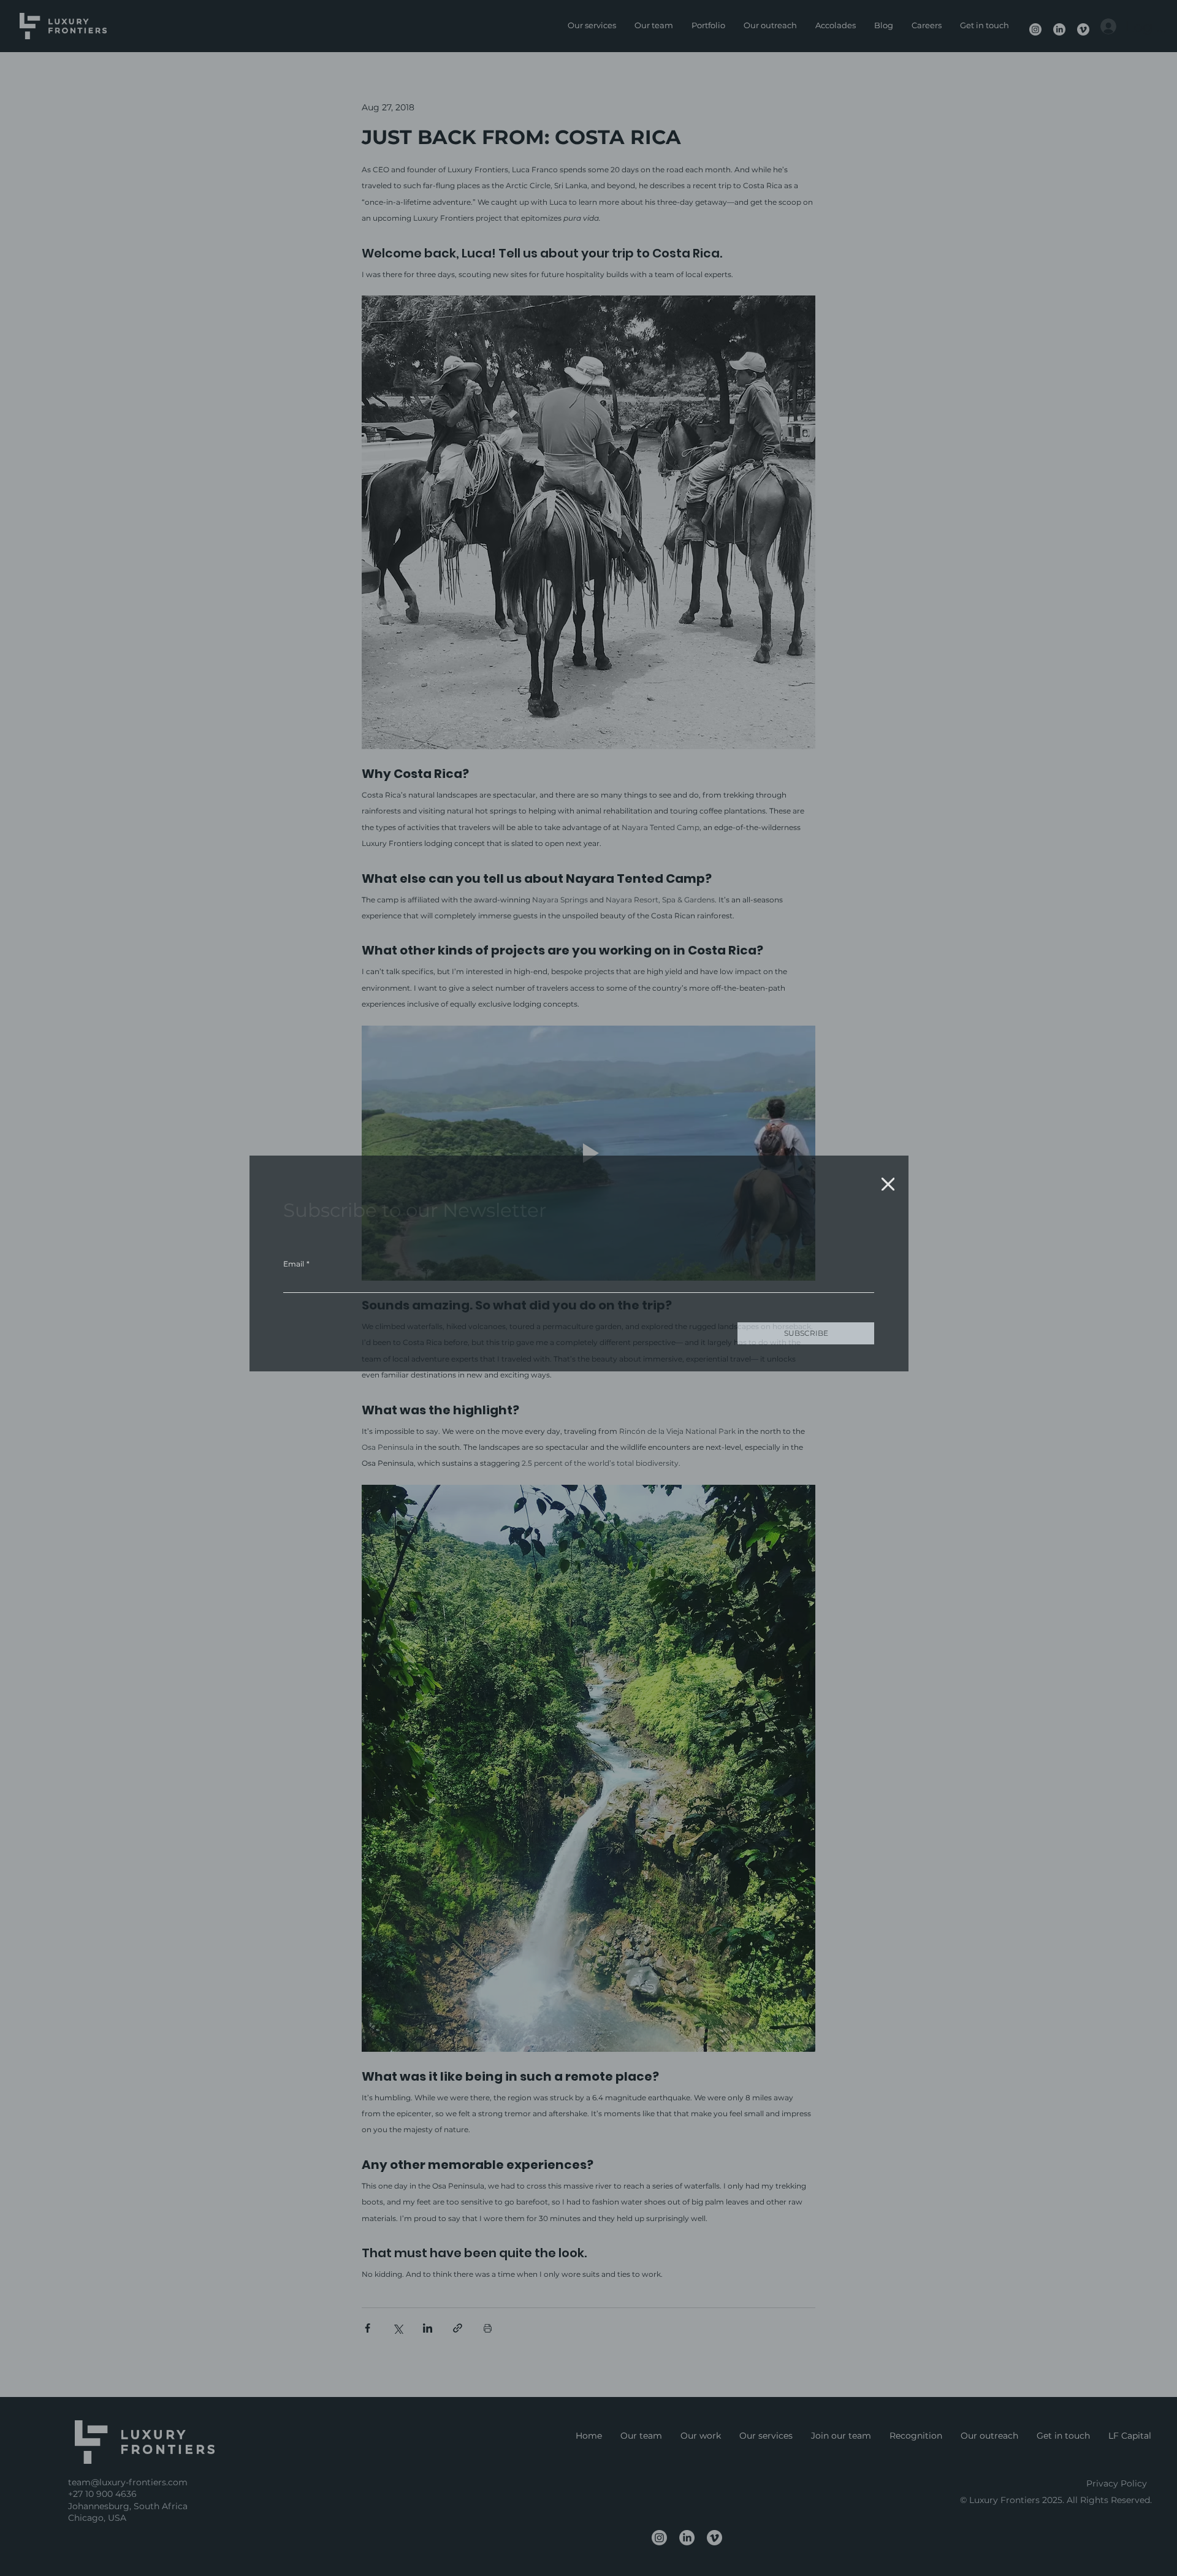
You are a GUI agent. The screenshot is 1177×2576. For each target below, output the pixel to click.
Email (296, 1258)
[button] (888, 1179)
